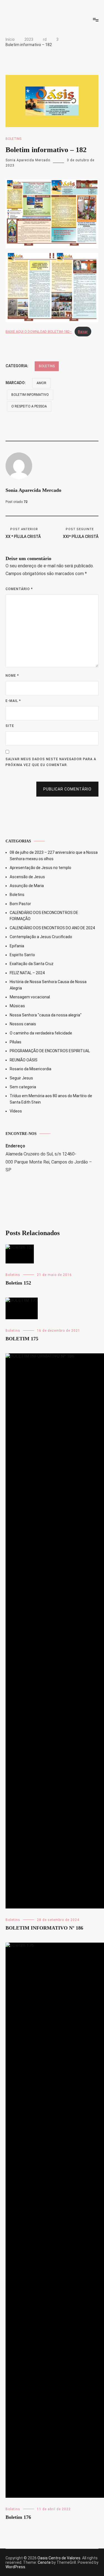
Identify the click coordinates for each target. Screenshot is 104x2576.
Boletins (13, 139)
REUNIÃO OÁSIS (24, 1060)
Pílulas (16, 1042)
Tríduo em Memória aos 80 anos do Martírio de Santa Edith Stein (51, 1099)
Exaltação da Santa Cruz (32, 964)
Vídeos (16, 1111)
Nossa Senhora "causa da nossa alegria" (46, 1015)
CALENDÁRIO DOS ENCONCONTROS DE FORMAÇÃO (44, 916)
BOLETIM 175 (22, 1339)
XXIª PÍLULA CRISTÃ (81, 533)
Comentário (19, 589)
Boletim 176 (18, 2517)
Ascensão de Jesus (27, 877)
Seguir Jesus (21, 1078)
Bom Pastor (20, 904)
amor (41, 383)
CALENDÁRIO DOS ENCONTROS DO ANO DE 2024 (52, 928)
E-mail (13, 701)
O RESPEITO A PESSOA (29, 406)
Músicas (17, 1006)
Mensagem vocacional (30, 997)
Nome (12, 676)
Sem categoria (23, 1087)
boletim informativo (30, 395)
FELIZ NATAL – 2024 (27, 973)
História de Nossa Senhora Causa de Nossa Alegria (48, 985)
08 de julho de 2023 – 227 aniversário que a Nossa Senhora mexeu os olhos (54, 855)
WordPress (15, 2567)
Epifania (17, 946)
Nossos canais (23, 1024)
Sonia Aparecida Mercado (28, 160)
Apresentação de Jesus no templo (40, 868)
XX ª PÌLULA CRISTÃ (23, 533)
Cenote (44, 2562)
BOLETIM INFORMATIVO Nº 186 (44, 1928)
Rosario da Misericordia (31, 1069)
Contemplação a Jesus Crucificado (41, 937)
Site (10, 726)
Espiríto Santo (22, 955)
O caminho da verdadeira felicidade (41, 1033)
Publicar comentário (67, 789)
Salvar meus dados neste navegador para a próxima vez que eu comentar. (51, 762)
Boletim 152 (18, 1283)
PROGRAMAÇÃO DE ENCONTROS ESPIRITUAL (50, 1051)
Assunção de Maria (27, 886)
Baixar (83, 332)
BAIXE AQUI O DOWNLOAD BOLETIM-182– (39, 332)
